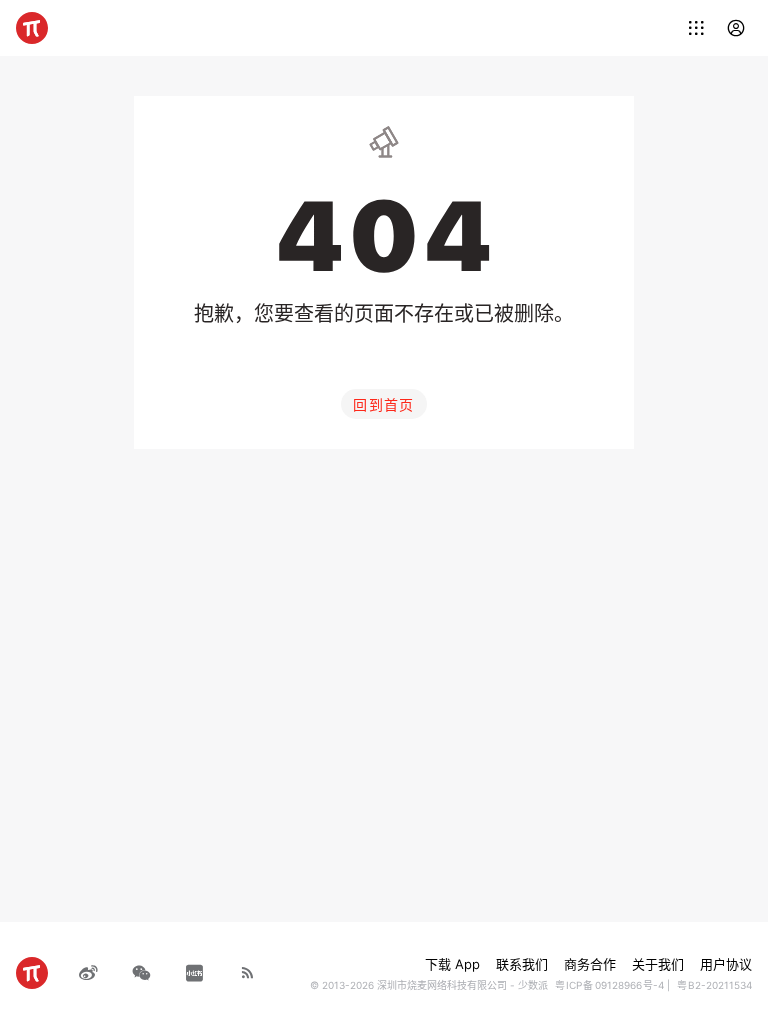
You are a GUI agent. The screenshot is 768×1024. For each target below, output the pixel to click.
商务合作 (590, 964)
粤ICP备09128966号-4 (609, 985)
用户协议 (726, 964)
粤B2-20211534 (714, 985)
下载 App (452, 964)
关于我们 (658, 964)
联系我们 (522, 964)
